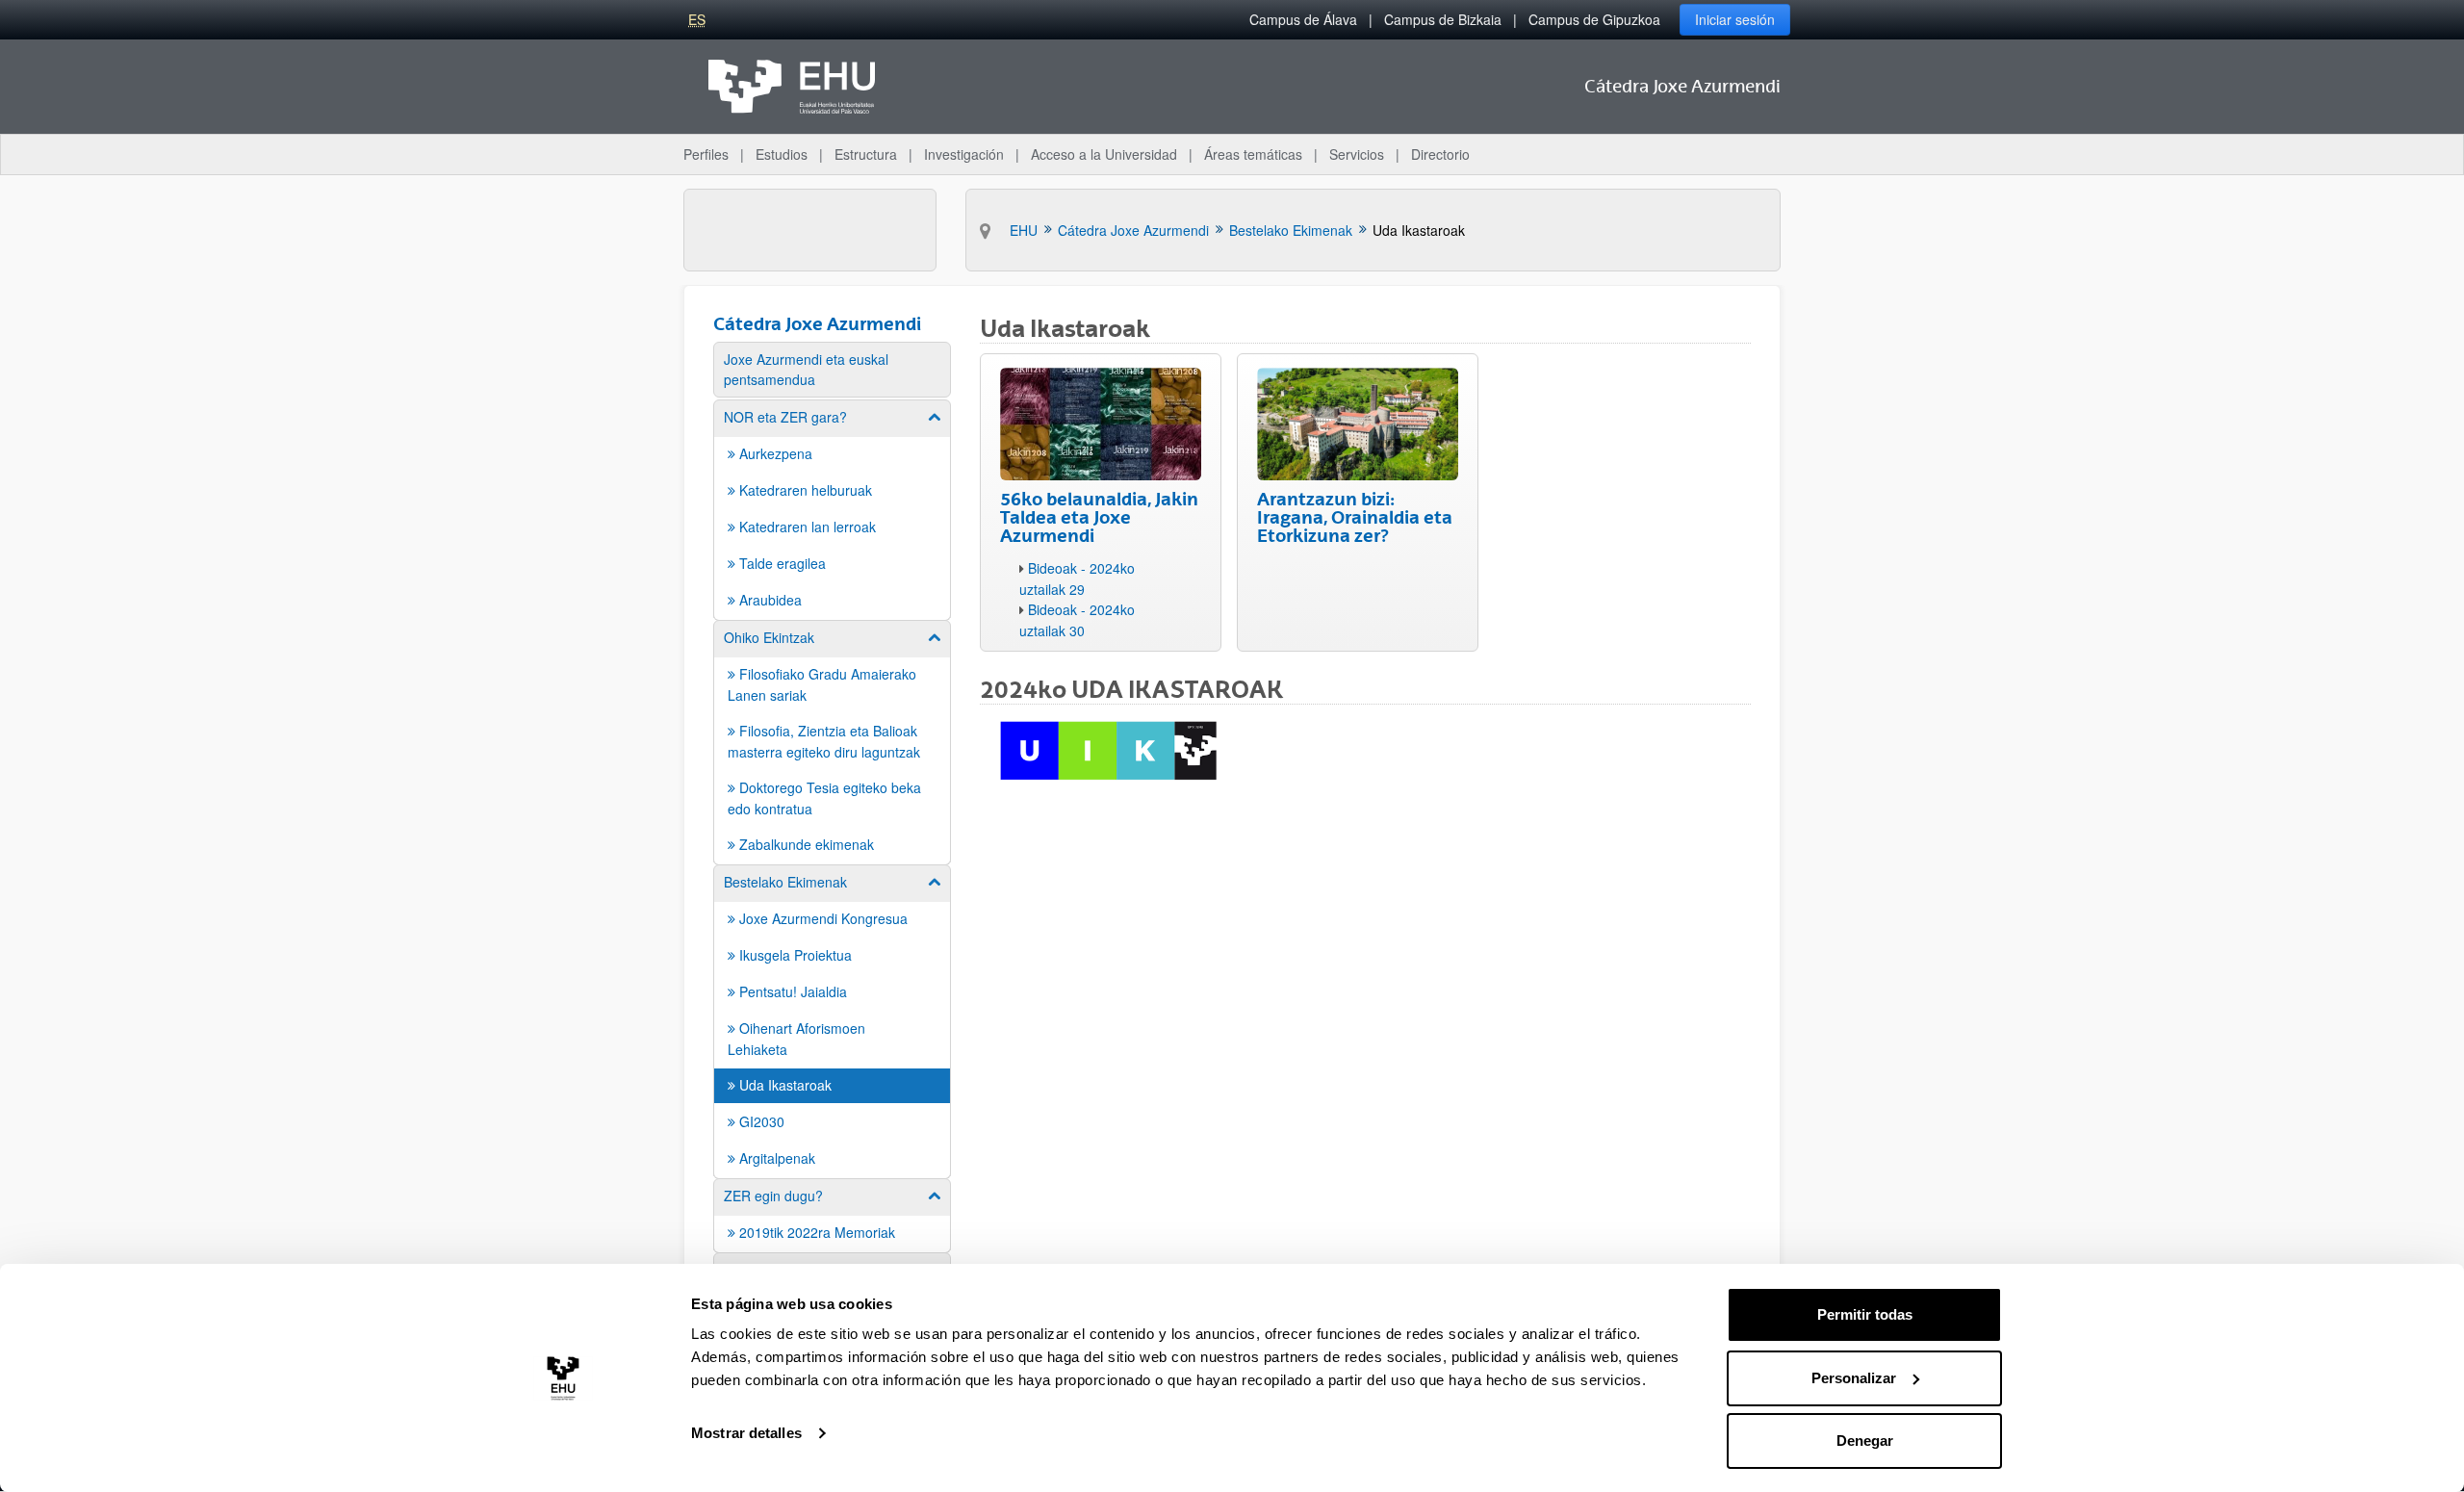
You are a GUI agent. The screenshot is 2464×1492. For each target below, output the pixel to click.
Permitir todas (1865, 1314)
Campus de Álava (1303, 19)
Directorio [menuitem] (1440, 154)
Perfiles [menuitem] (706, 154)
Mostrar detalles (746, 1433)
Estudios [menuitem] (782, 154)
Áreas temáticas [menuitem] (1253, 154)
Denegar (1865, 1441)
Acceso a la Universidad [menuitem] (1104, 154)
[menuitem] (832, 370)
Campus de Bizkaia (1443, 19)
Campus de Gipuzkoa (1594, 19)
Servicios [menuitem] (1357, 154)
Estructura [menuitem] (866, 154)
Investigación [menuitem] (964, 154)
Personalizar (1854, 1378)
